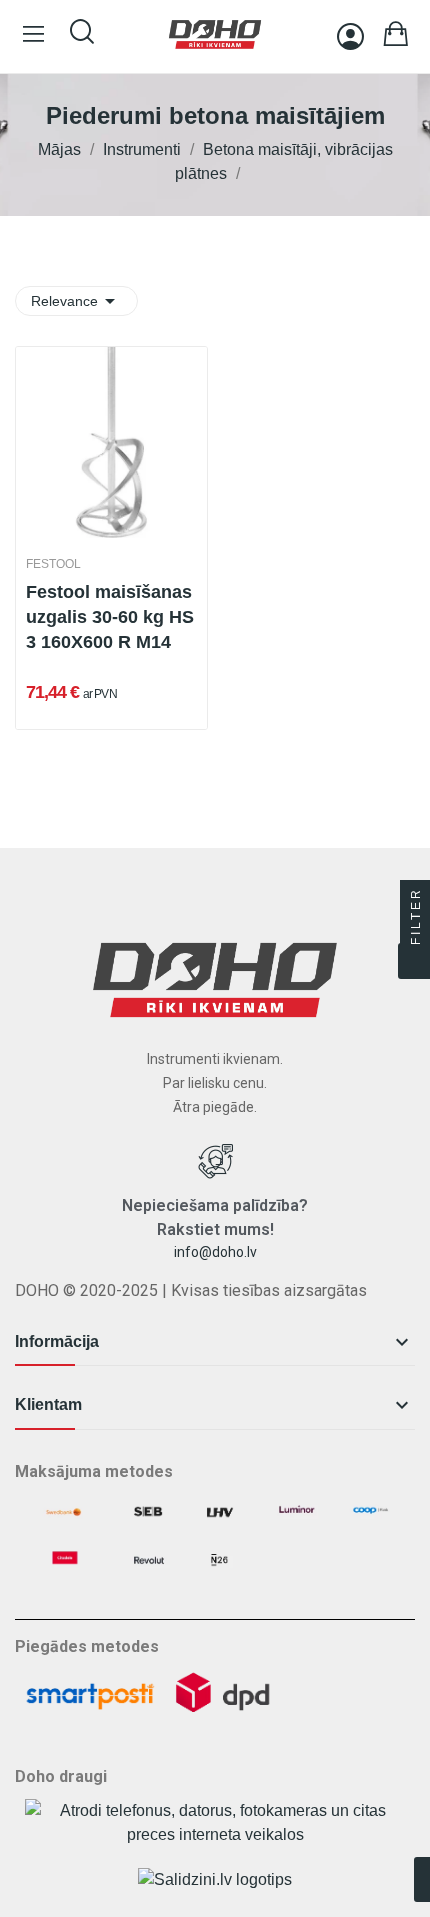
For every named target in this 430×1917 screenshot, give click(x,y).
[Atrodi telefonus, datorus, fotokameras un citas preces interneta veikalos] (215, 1821)
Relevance (76, 301)
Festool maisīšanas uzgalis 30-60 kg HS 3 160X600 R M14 (110, 617)
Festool (53, 564)
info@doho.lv (215, 1252)
